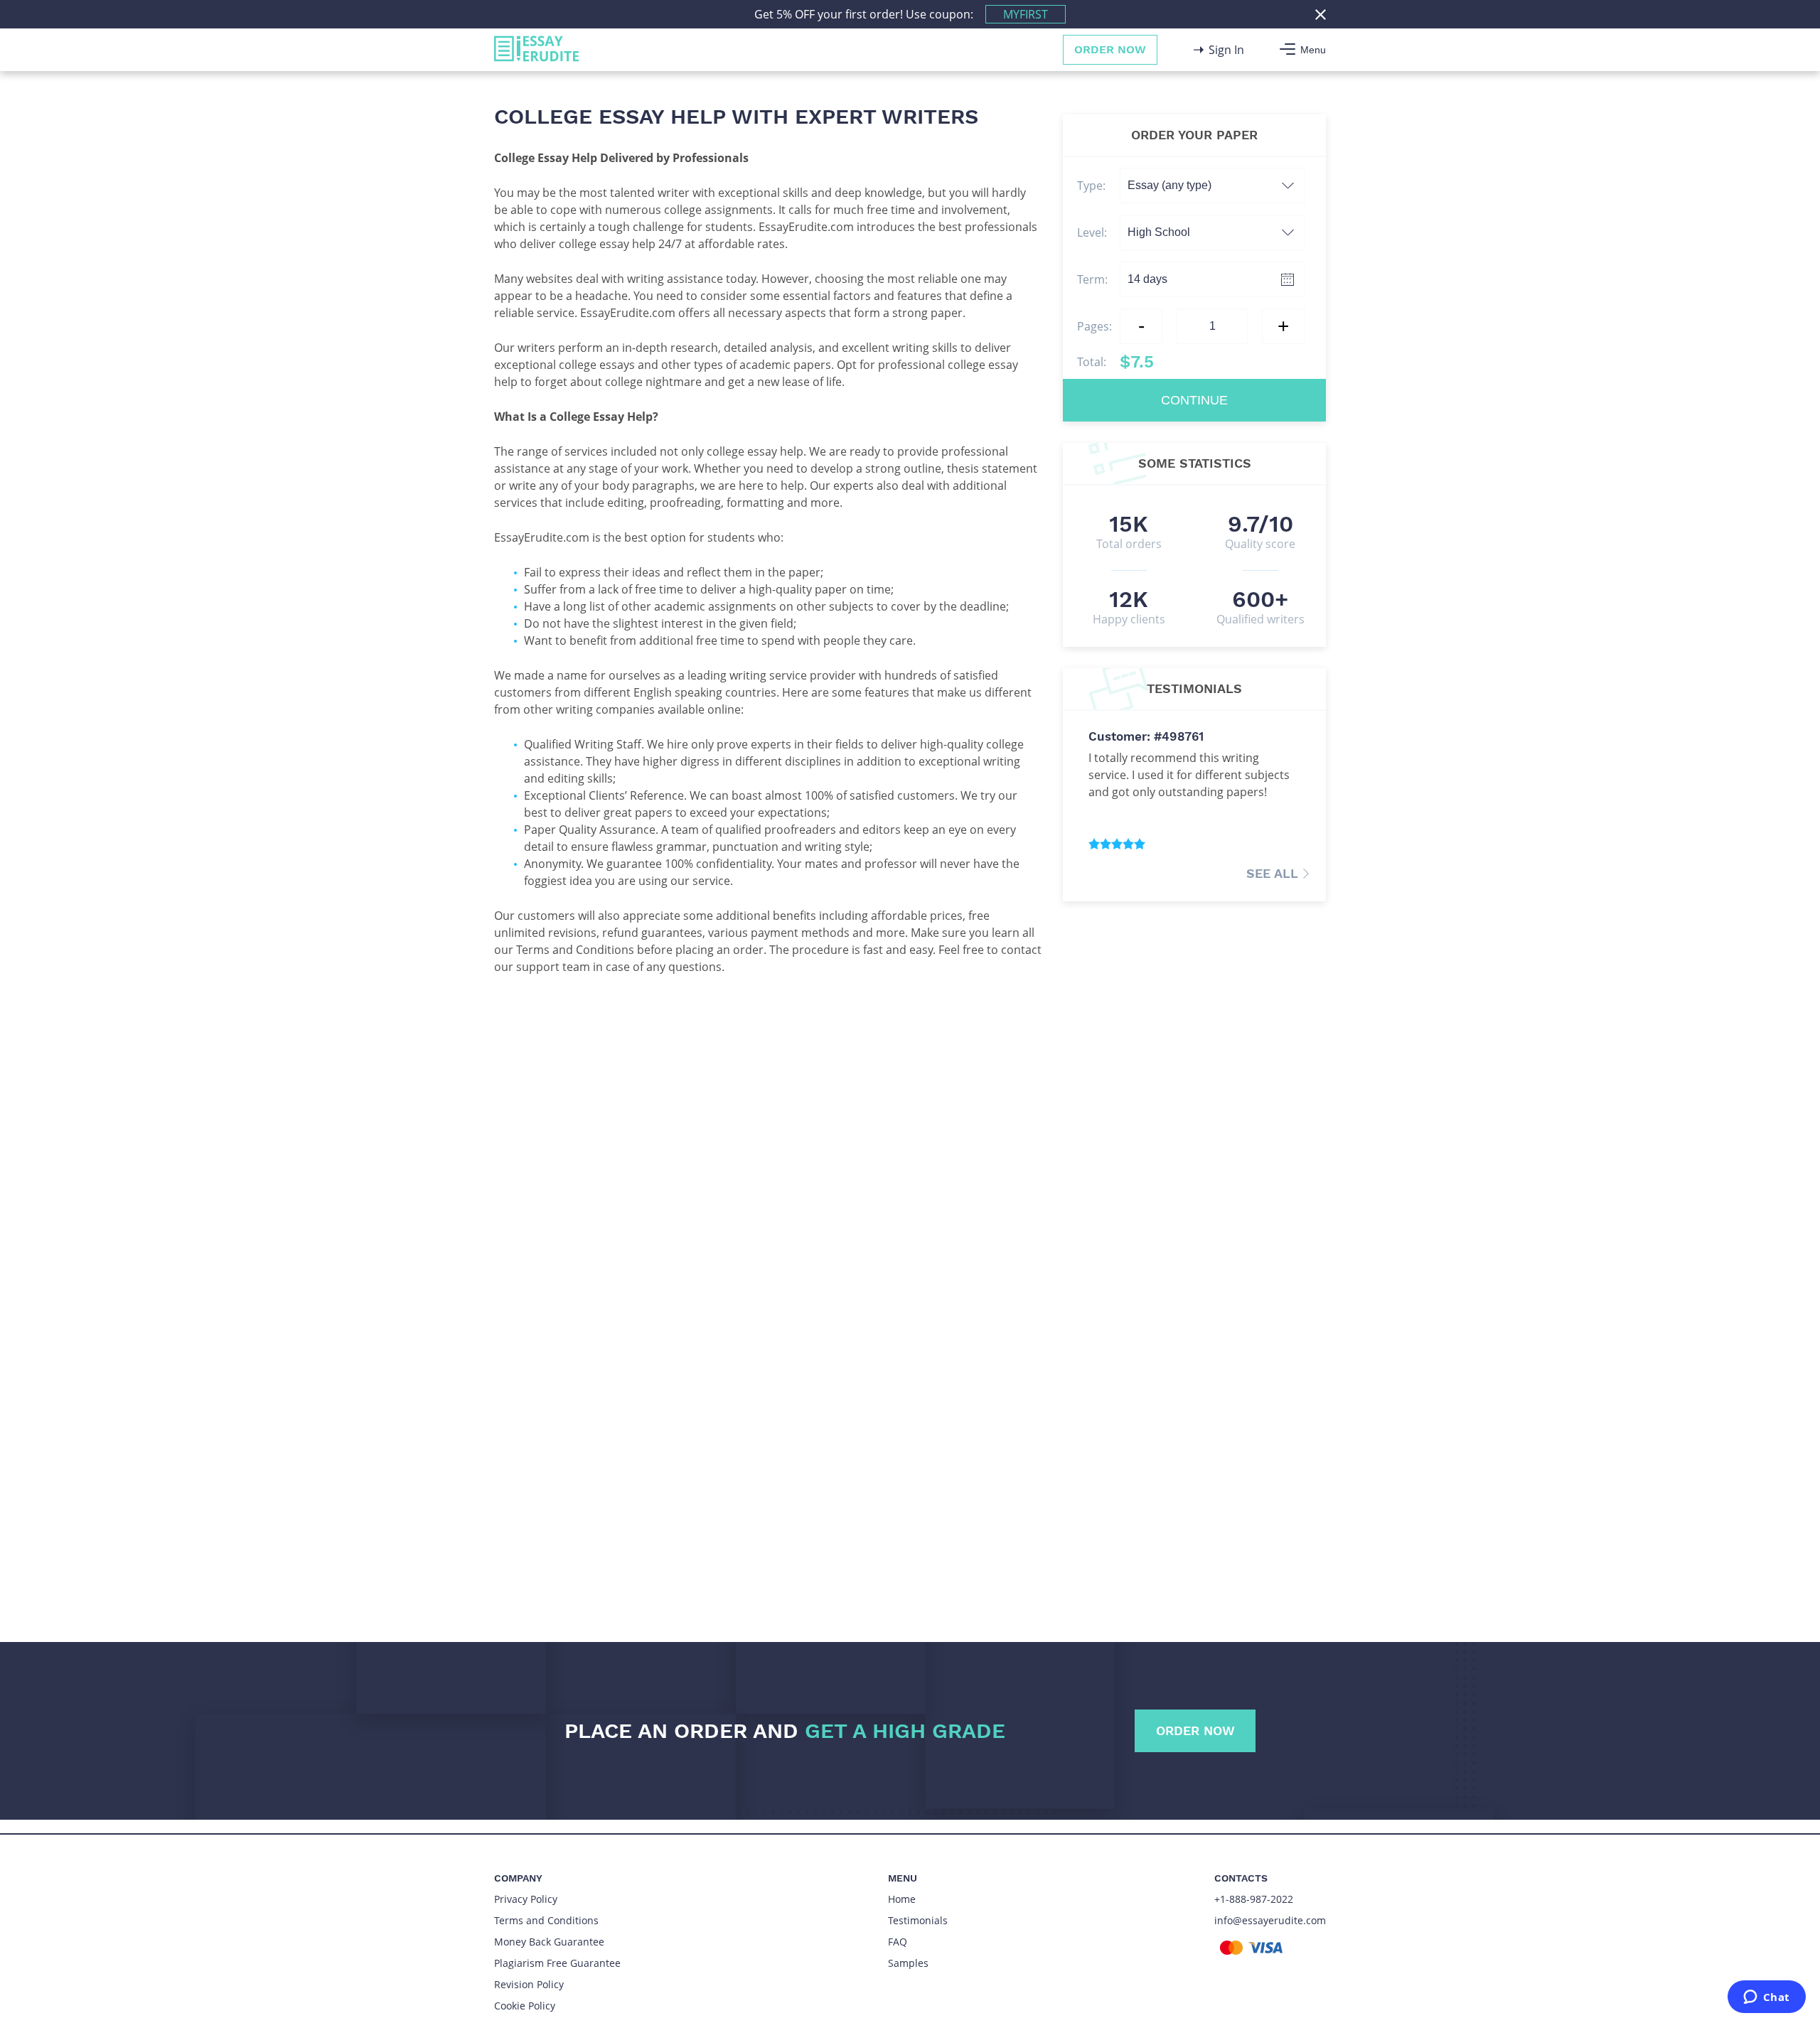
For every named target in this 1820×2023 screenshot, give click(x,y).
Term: (1092, 279)
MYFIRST (1026, 14)
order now (1110, 49)
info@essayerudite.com (1270, 1920)
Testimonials (918, 1920)
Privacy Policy (526, 1899)
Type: (1091, 186)
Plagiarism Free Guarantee (557, 1963)
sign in (1226, 50)
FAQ (898, 1942)
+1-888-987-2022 (1254, 1899)
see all (1272, 873)
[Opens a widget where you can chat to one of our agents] (1766, 1998)
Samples (908, 1963)
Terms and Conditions (546, 1920)
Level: (1092, 232)
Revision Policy (529, 1984)
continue (1194, 400)
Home (902, 1899)
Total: (1115, 362)
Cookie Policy (525, 2006)
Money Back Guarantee (549, 1942)
